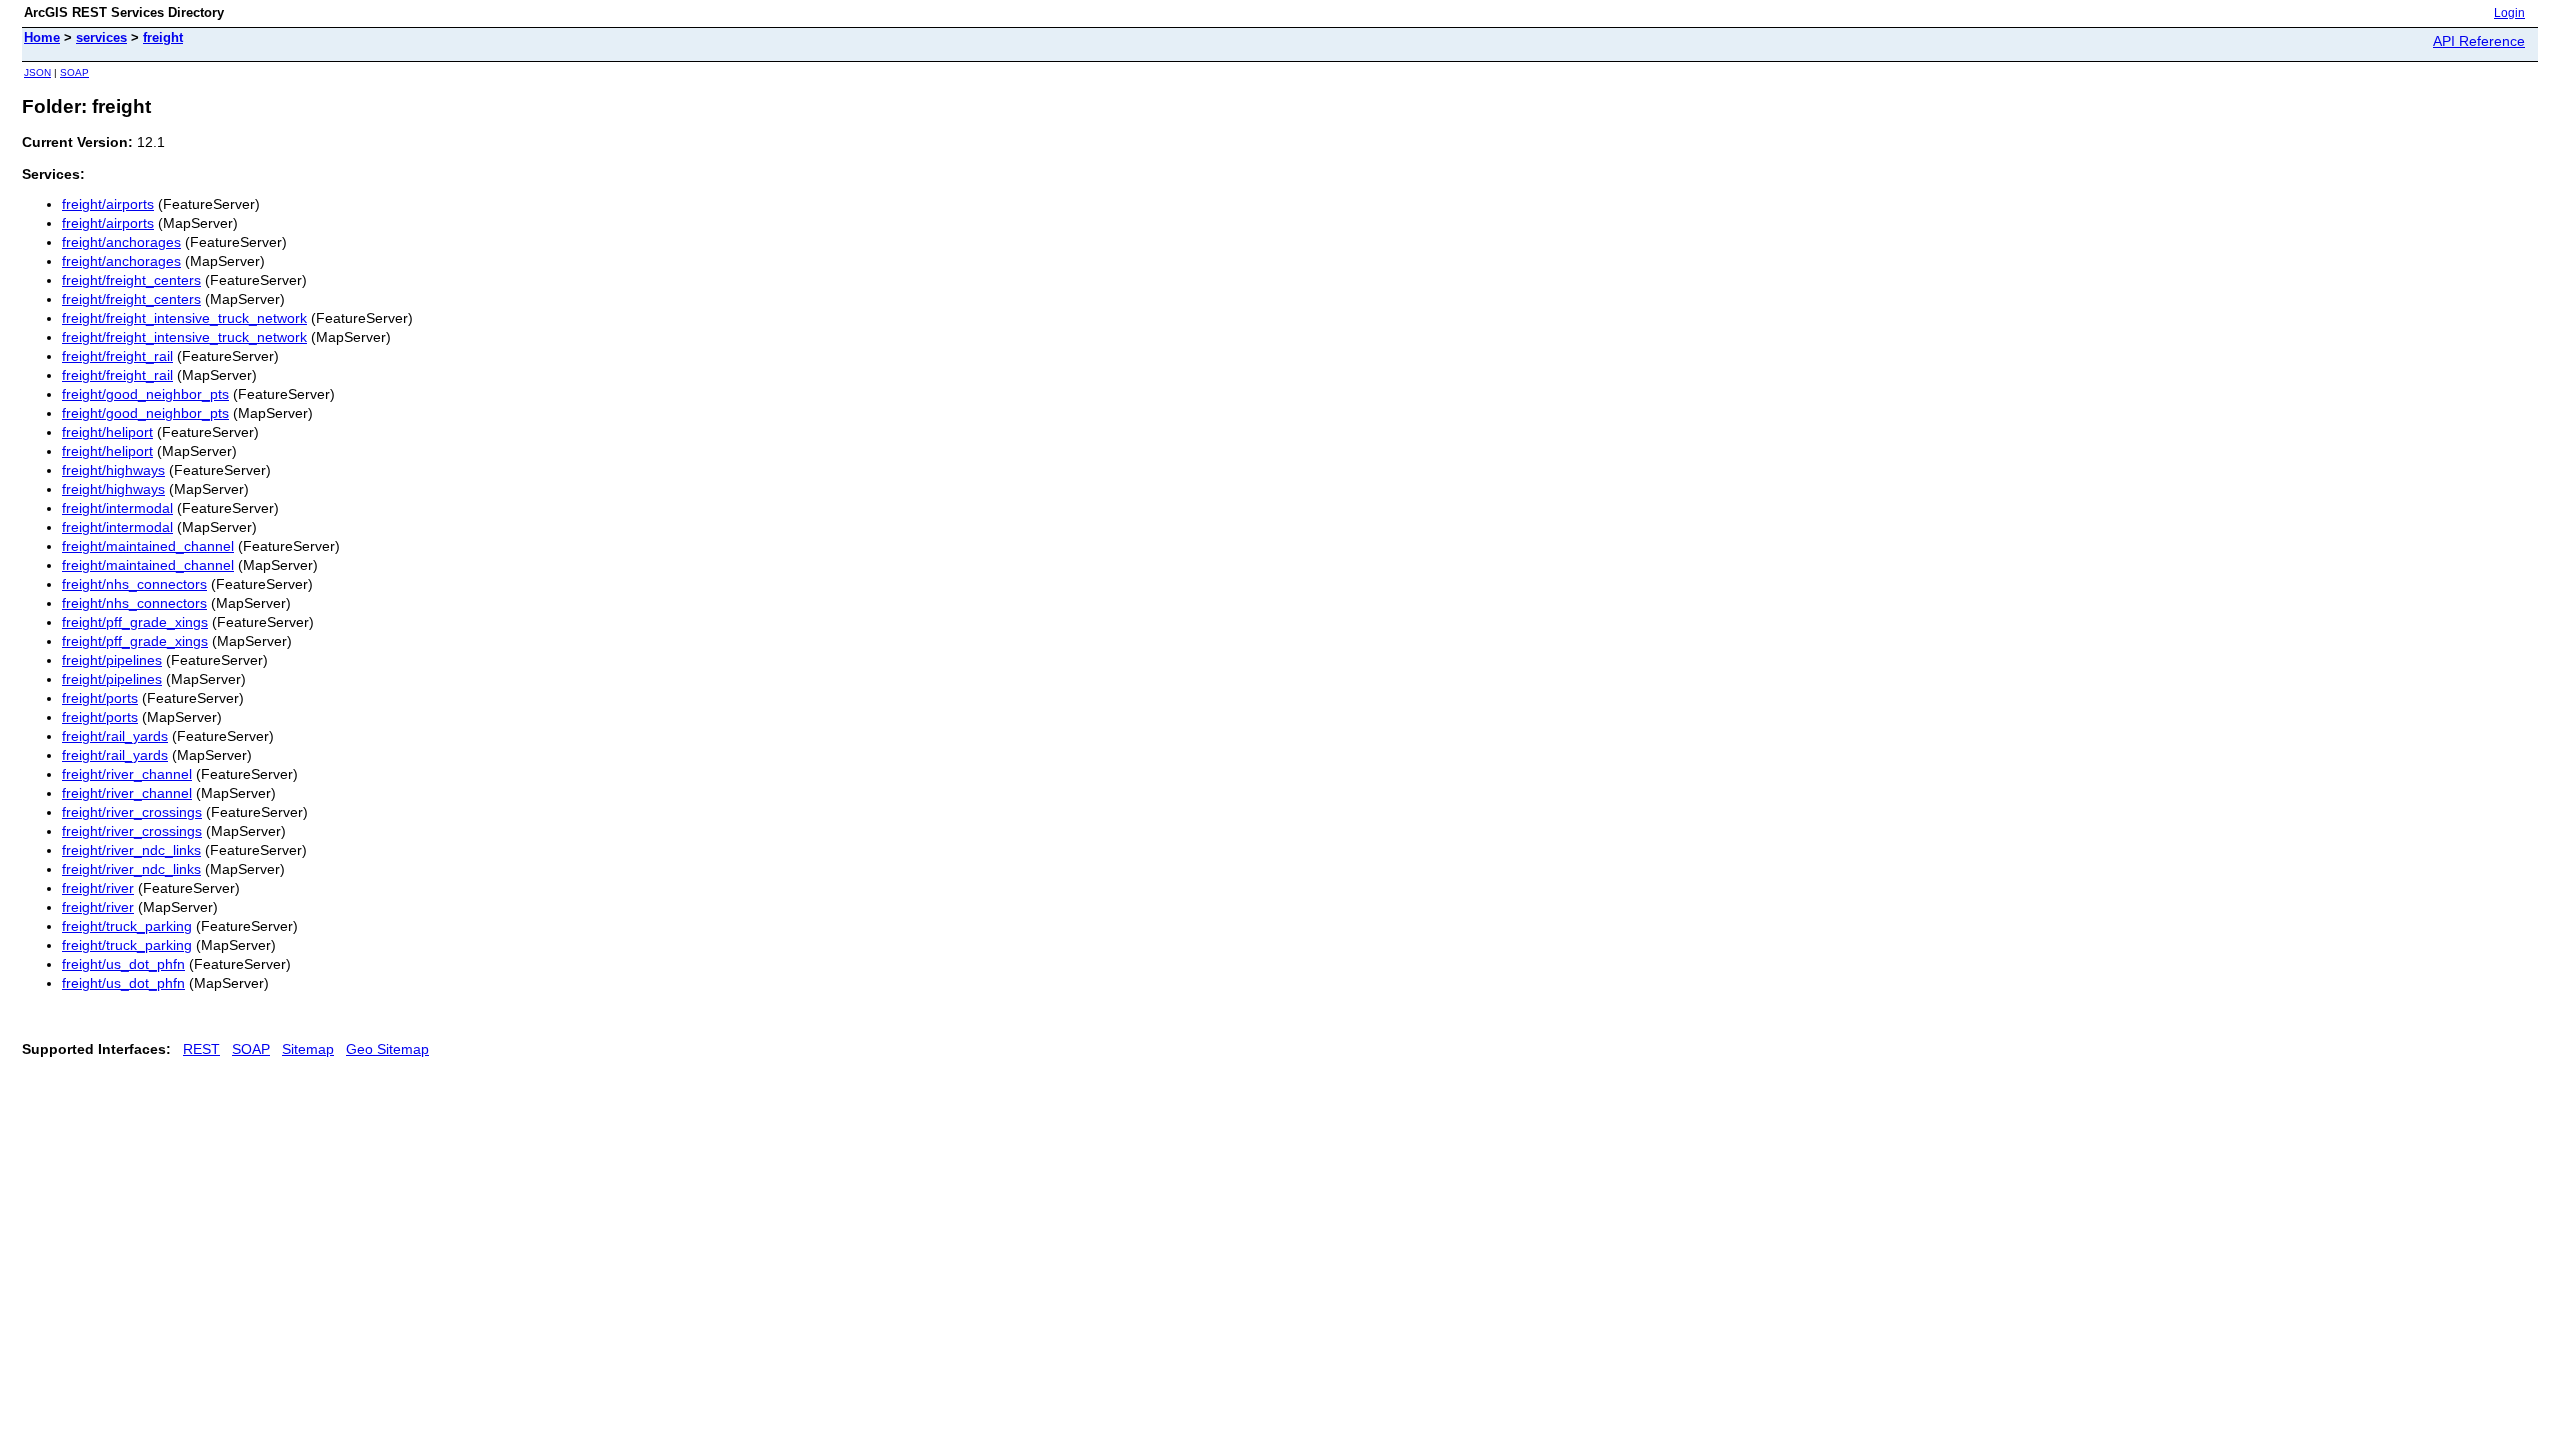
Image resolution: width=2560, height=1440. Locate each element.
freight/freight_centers (131, 280)
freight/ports (100, 698)
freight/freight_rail (117, 356)
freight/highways (113, 470)
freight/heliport (107, 432)
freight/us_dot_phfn (123, 964)
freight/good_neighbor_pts (145, 394)
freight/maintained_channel (148, 546)
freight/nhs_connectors (134, 584)
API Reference (2479, 41)
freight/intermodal (117, 508)
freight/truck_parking (127, 926)
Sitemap (308, 1049)
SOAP (74, 72)
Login (2509, 13)
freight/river (98, 888)
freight (163, 37)
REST (201, 1049)
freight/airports (108, 204)
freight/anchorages (121, 242)
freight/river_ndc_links (131, 850)
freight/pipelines (112, 660)
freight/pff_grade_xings (135, 622)
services (101, 37)
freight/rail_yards (115, 736)
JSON (37, 72)
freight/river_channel (127, 774)
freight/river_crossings (132, 812)
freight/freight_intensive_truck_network (184, 318)
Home (42, 37)
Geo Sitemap (387, 1049)
